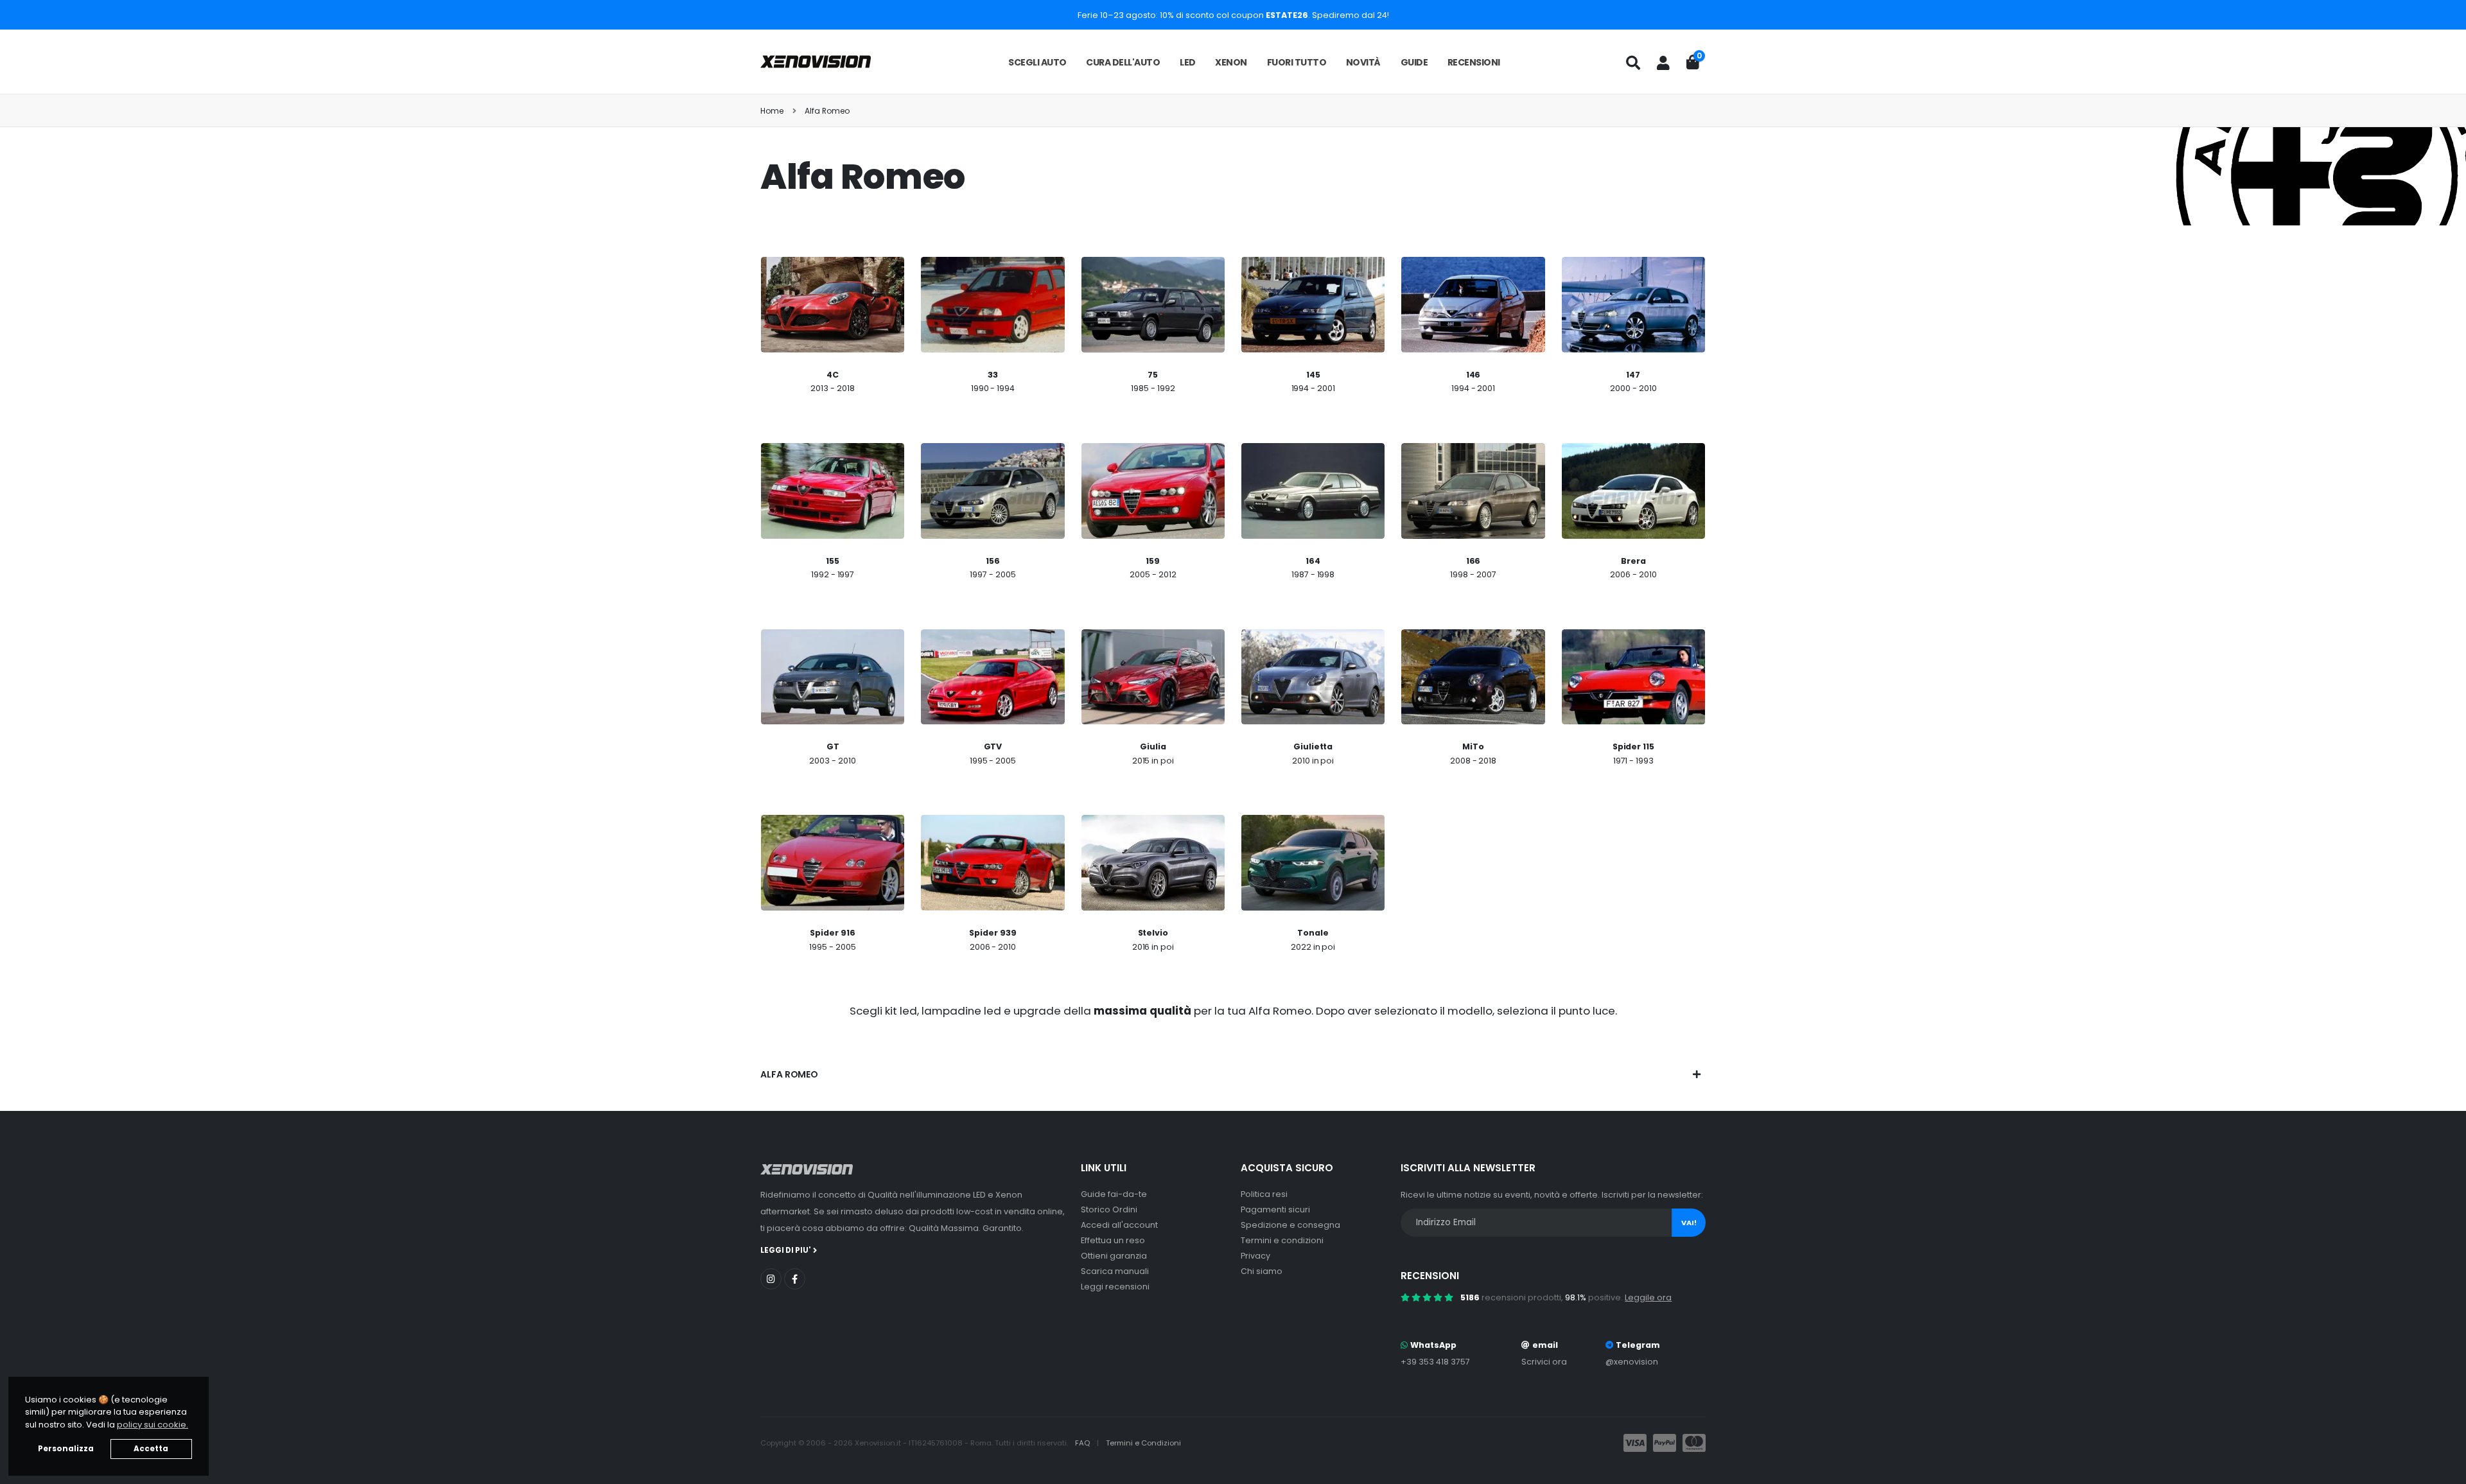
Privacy (1255, 1256)
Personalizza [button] (66, 1449)
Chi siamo (1262, 1271)
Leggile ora (1648, 1297)
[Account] (1663, 63)
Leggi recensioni (1115, 1287)
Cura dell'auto (1123, 62)
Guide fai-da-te (1114, 1194)
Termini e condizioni (1282, 1240)
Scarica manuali (1115, 1271)
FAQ (1083, 1443)
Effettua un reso (1113, 1240)
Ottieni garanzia (1114, 1256)
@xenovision (1632, 1362)
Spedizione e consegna (1290, 1225)
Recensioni (1474, 62)
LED (1188, 62)
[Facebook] (795, 1279)
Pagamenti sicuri (1275, 1209)
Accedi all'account (1119, 1225)
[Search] (1633, 63)
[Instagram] (771, 1279)
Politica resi (1264, 1194)
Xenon (1231, 62)
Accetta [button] (151, 1449)
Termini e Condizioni (1143, 1443)
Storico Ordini (1109, 1209)
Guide (1414, 62)
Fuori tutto (1297, 62)
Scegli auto (1037, 62)
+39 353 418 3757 (1435, 1362)
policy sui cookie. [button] (153, 1425)
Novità (1363, 62)
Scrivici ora (1544, 1362)
